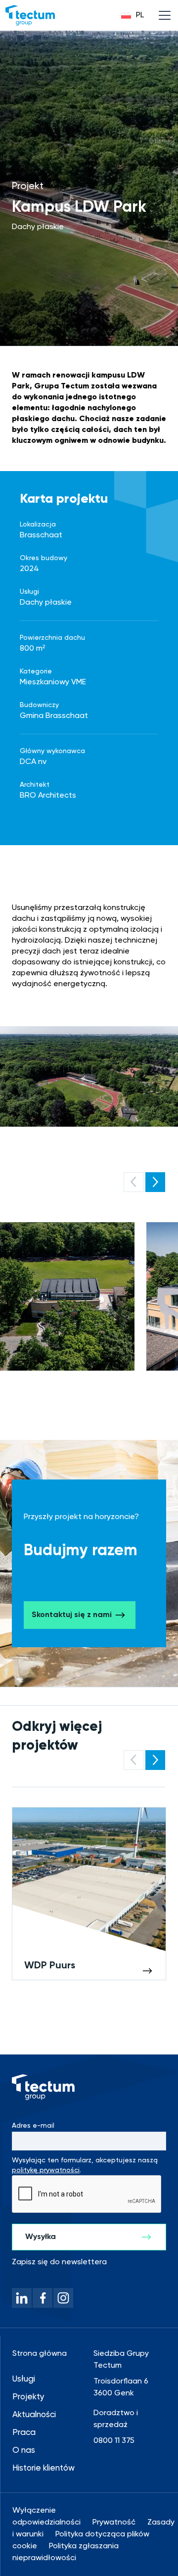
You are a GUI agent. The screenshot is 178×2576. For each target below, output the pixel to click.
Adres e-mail (33, 2126)
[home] (30, 15)
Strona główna (40, 2354)
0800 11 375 (114, 2441)
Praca (24, 2433)
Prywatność (114, 2523)
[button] (133, 15)
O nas (24, 2451)
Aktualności (34, 2415)
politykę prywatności (46, 2170)
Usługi (24, 2379)
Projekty (28, 2397)
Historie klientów (44, 2468)
